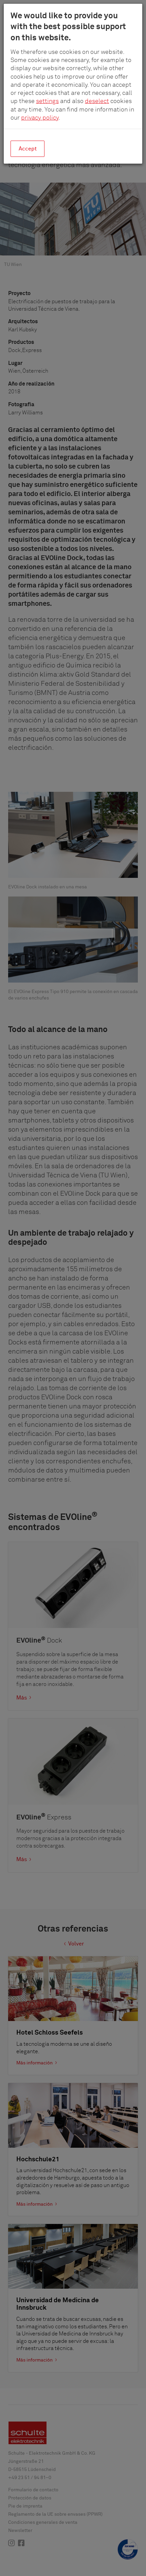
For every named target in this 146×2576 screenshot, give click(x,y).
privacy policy (40, 118)
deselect (97, 101)
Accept (28, 149)
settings (47, 101)
